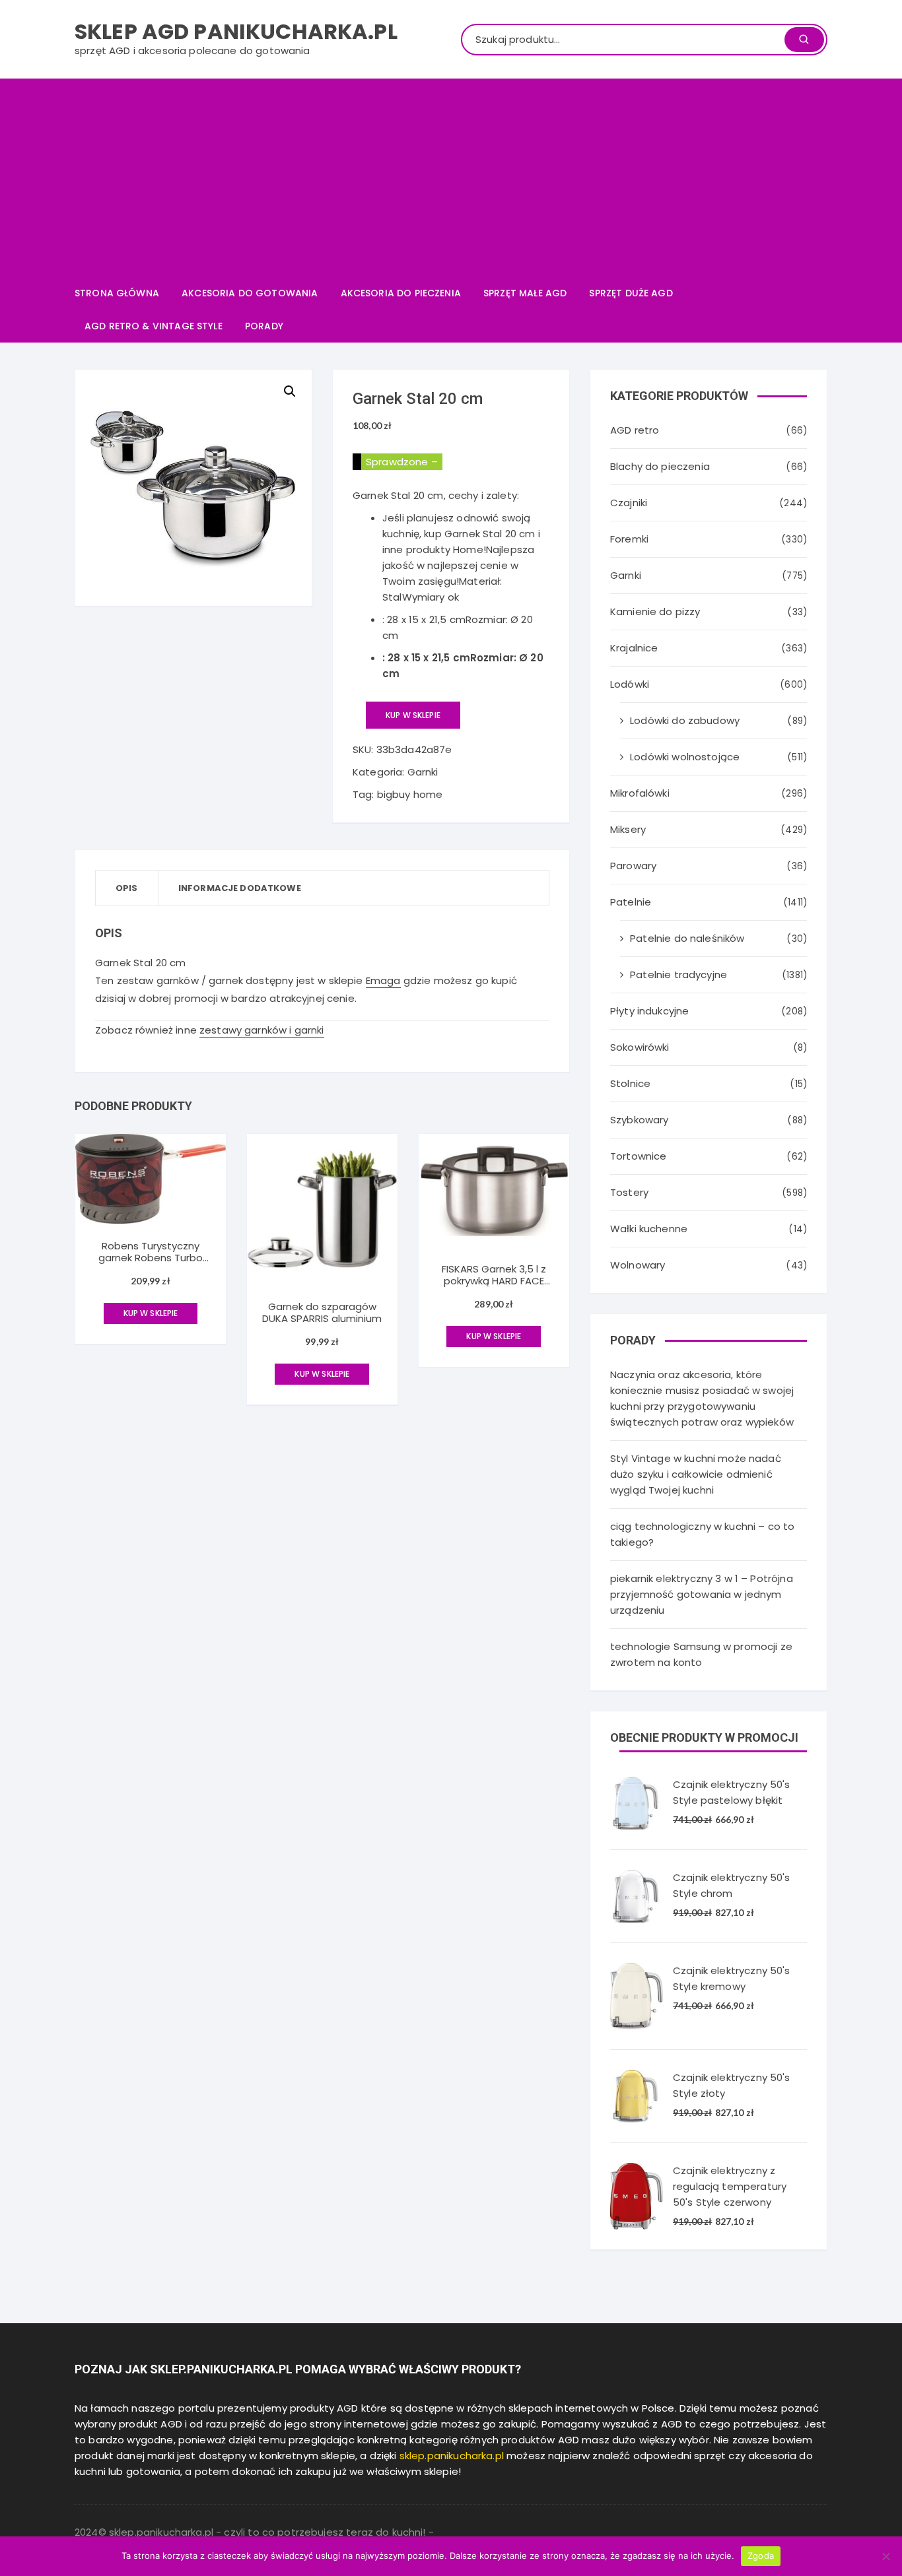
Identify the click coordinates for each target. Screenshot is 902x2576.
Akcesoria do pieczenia (401, 293)
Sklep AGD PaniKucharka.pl (236, 31)
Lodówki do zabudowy (685, 720)
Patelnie (631, 902)
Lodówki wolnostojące (685, 757)
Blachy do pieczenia (660, 466)
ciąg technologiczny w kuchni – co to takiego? (702, 1534)
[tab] (127, 888)
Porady (264, 326)
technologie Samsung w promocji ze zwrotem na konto (701, 1654)
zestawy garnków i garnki (262, 1030)
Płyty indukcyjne (649, 1011)
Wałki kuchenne (649, 1229)
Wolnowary (638, 1265)
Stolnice (630, 1083)
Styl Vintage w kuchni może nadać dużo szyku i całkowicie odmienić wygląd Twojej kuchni (696, 1474)
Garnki (423, 772)
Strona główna (117, 293)
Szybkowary (640, 1120)
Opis (127, 888)
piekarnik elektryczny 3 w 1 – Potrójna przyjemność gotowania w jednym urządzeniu (702, 1594)
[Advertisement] (451, 178)
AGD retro (635, 430)
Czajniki (629, 503)
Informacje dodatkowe (240, 888)
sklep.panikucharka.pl (452, 2456)
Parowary (633, 866)
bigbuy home (410, 794)
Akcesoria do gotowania (250, 293)
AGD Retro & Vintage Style (154, 326)
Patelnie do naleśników (687, 938)
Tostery (629, 1192)
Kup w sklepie (413, 715)
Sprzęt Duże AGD (631, 293)
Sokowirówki (640, 1047)
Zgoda (761, 2556)
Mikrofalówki (640, 793)
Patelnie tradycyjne (678, 974)
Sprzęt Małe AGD (525, 293)
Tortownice (639, 1156)
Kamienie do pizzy (655, 611)
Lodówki (630, 684)
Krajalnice (634, 648)
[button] (290, 391)
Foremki (629, 539)
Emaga (383, 980)
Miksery (628, 829)
